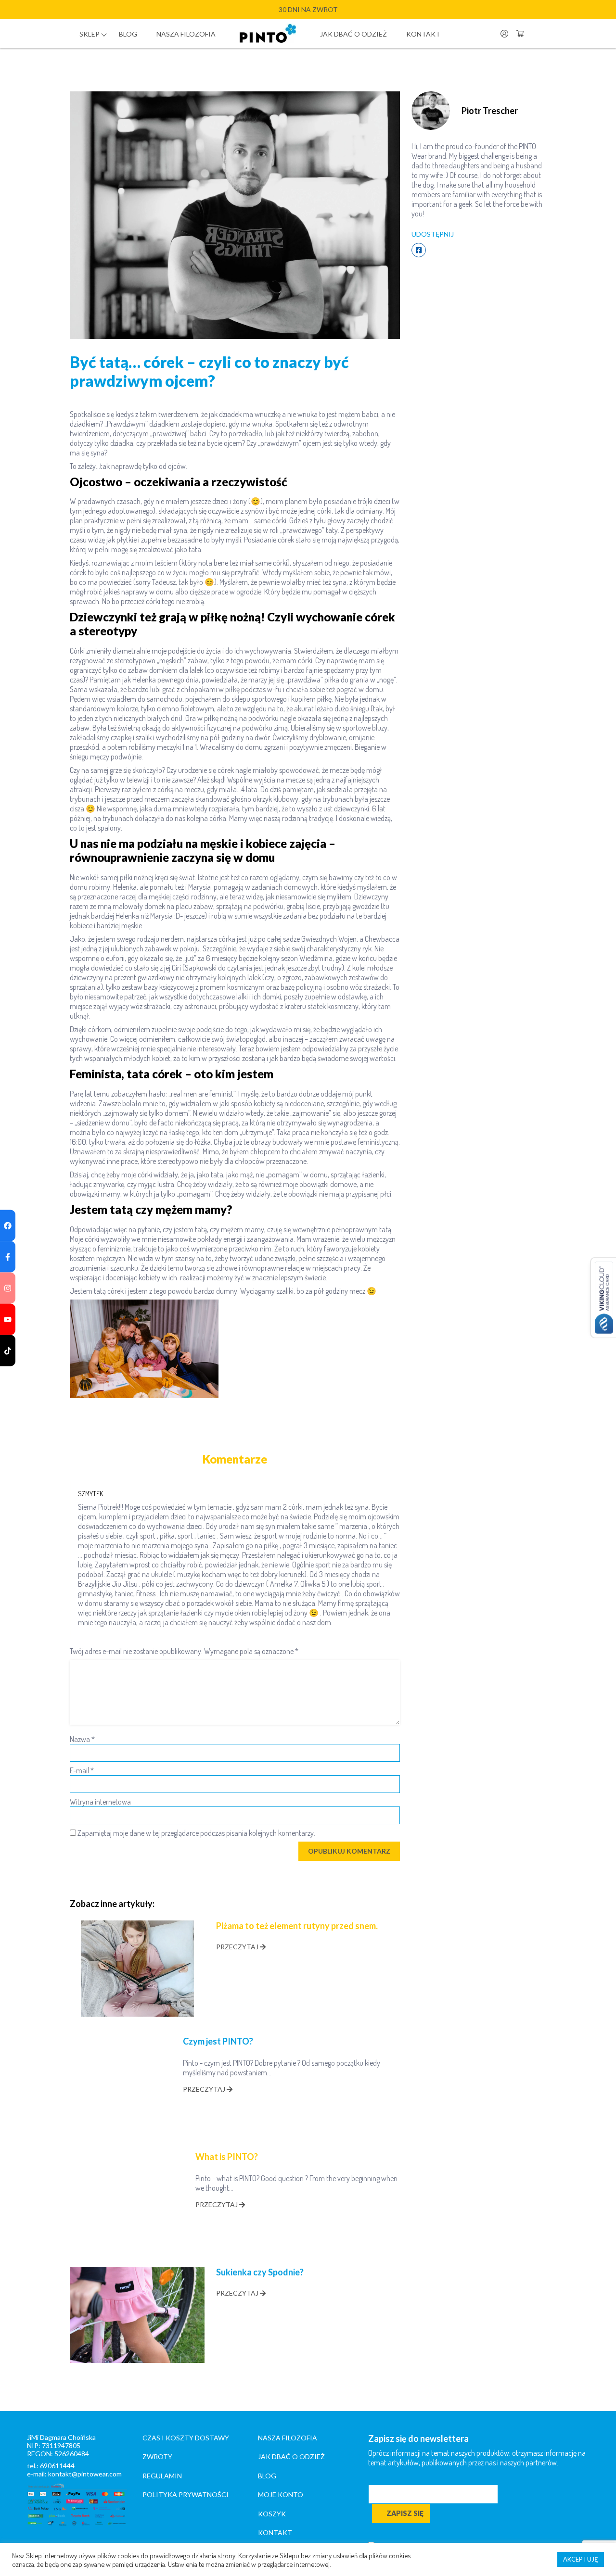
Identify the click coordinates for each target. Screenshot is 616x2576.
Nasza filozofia (186, 34)
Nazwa (82, 1739)
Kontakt (423, 34)
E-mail (82, 1770)
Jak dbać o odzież (353, 34)
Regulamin (162, 2476)
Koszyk (272, 2514)
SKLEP (90, 34)
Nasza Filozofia (288, 2438)
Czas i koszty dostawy (186, 2438)
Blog (128, 34)
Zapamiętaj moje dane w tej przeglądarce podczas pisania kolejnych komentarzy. (196, 1833)
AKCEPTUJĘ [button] (581, 2559)
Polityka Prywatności (186, 2494)
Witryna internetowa (100, 1802)
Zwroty (157, 2456)
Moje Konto (281, 2494)
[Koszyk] (520, 34)
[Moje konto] (504, 34)
